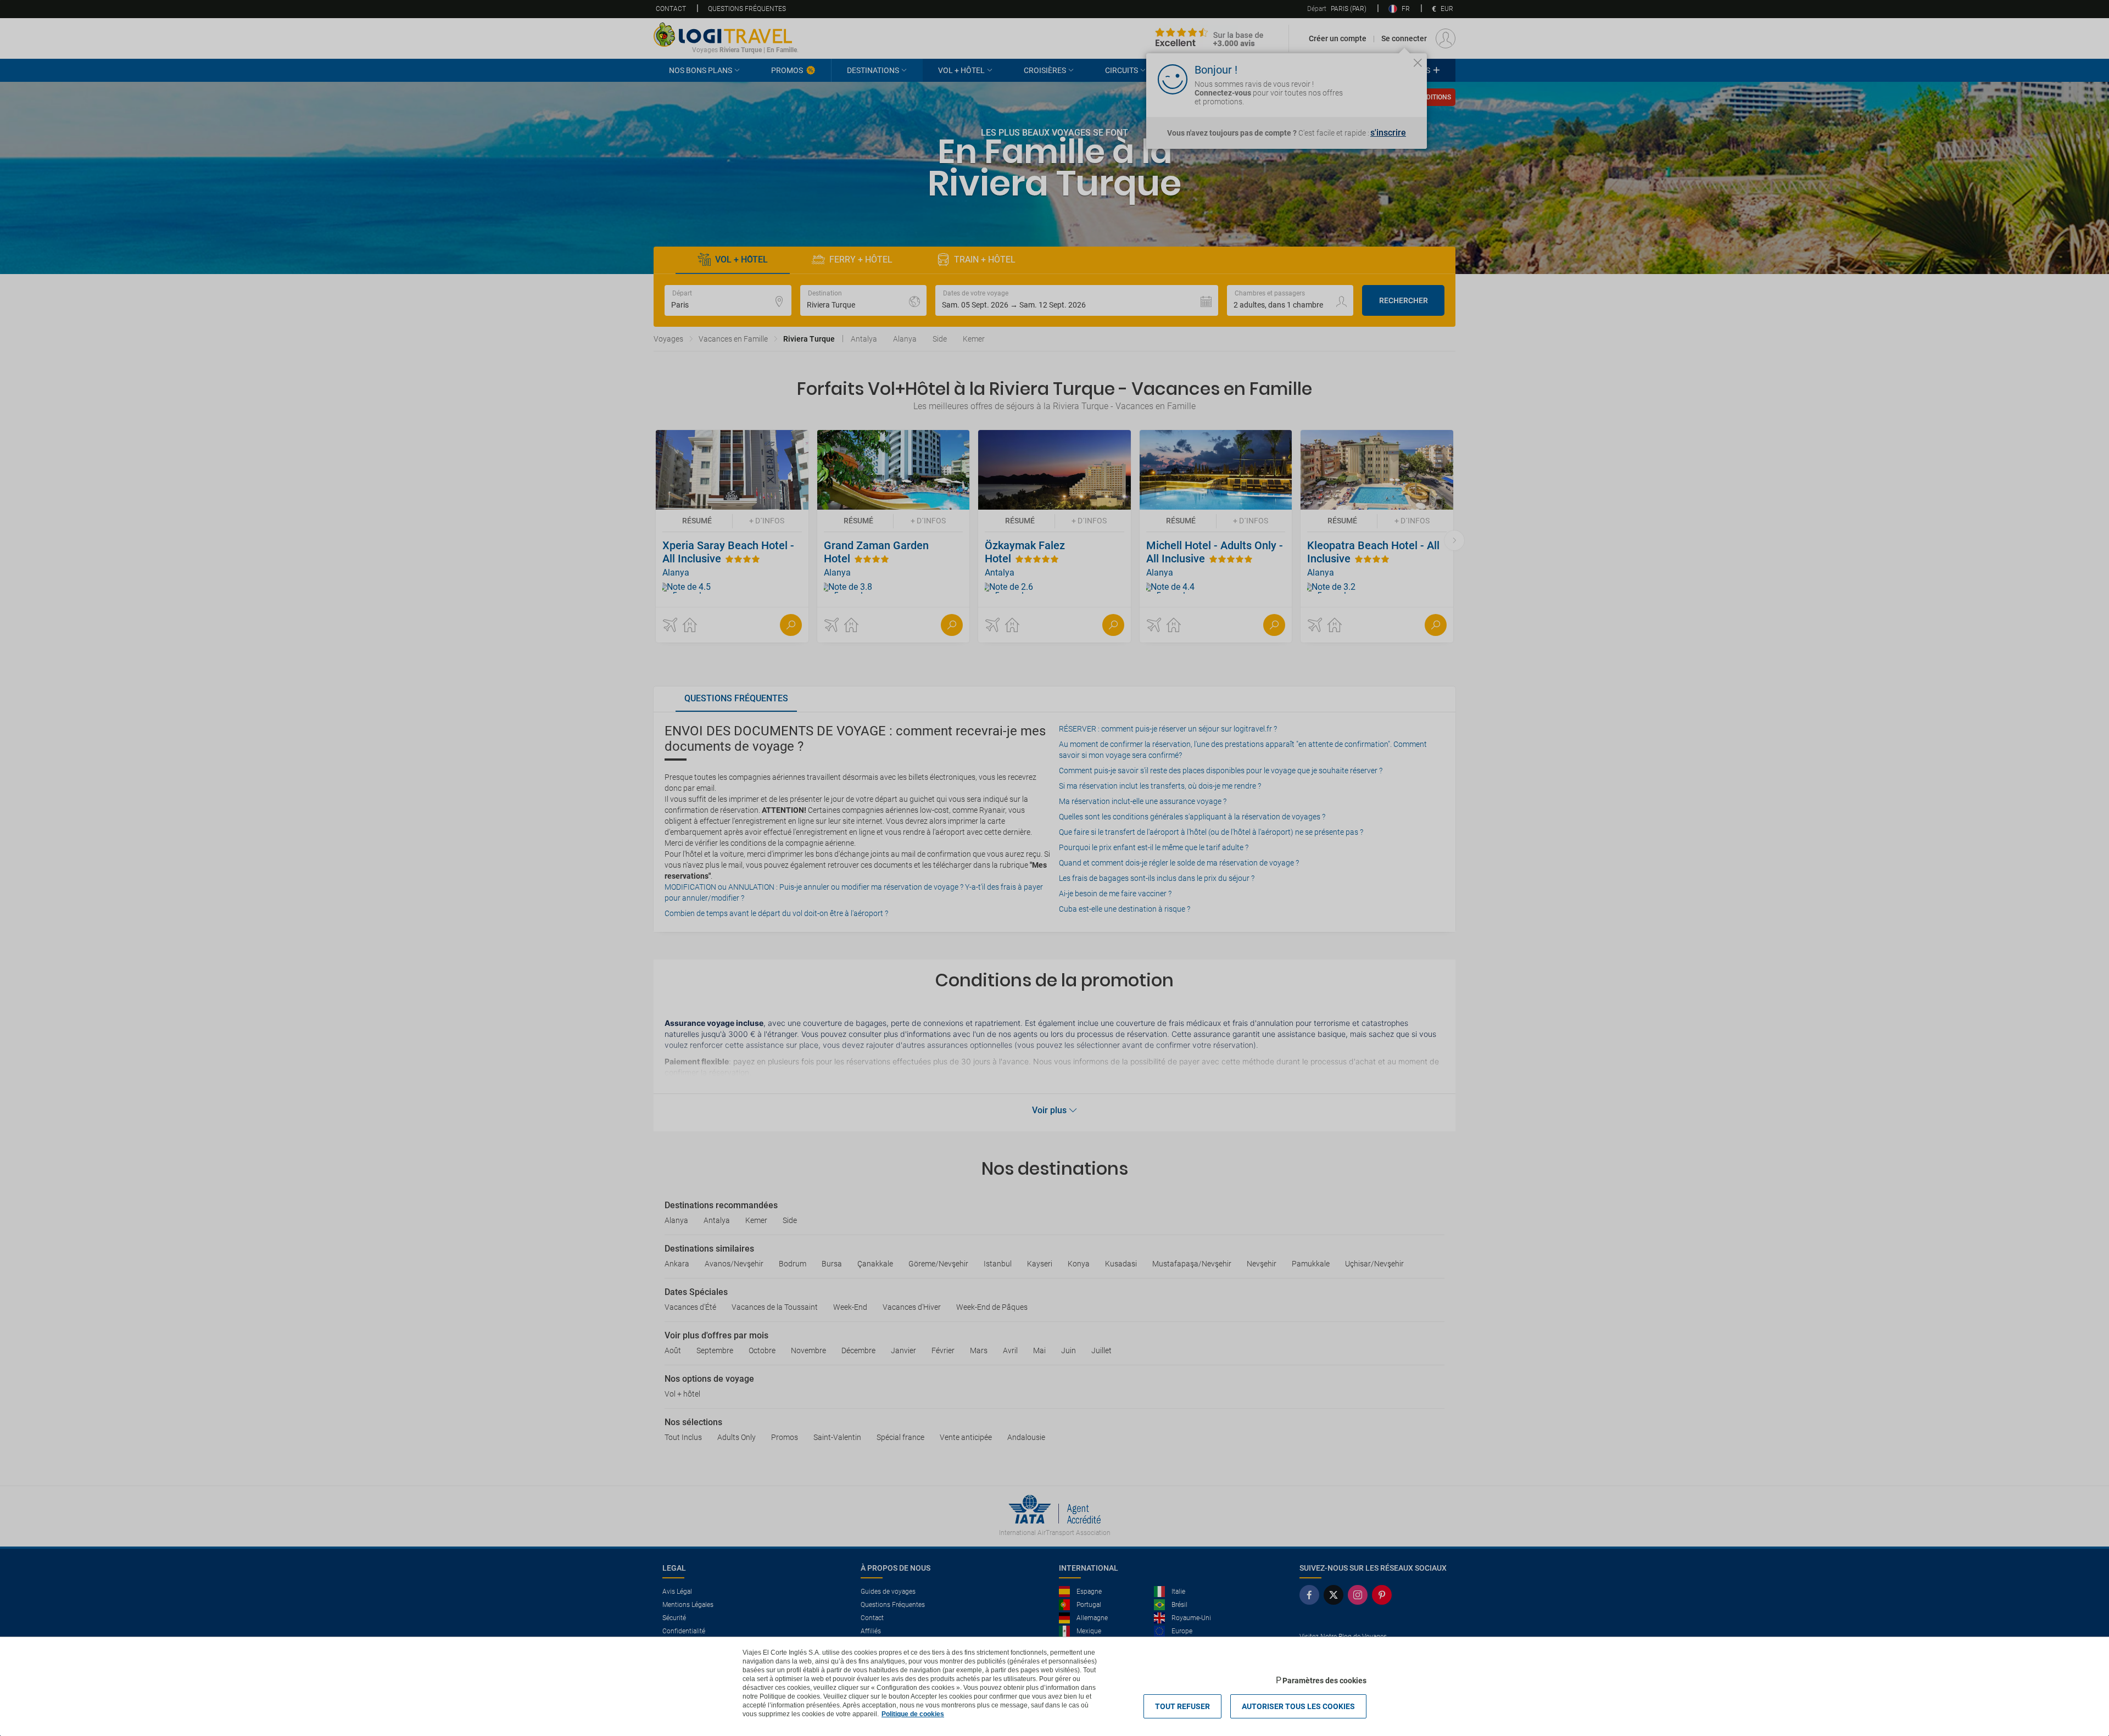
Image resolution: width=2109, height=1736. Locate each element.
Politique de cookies (913, 1714)
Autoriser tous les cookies (1298, 1706)
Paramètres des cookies (1324, 1681)
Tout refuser (1182, 1706)
